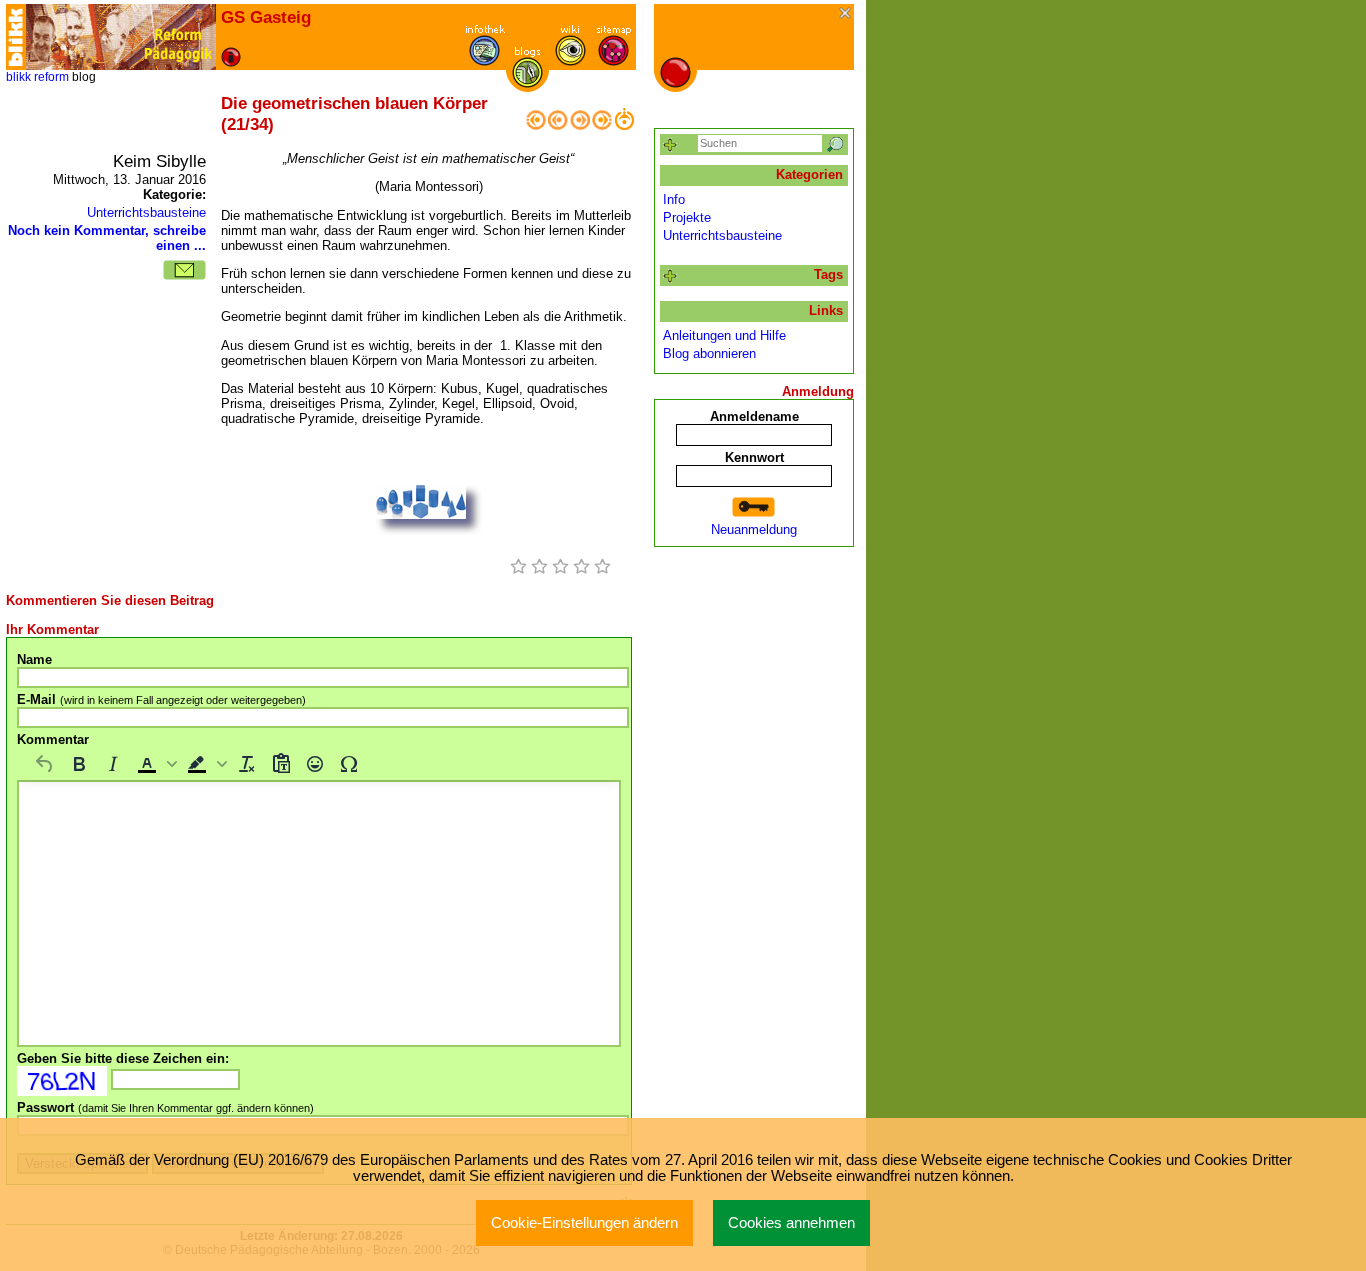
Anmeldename (754, 416)
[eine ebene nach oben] (624, 125)
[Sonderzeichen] (349, 764)
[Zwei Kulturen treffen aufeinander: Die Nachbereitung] (580, 125)
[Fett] (79, 764)
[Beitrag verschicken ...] (184, 270)
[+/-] (670, 276)
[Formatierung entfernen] (247, 764)
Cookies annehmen (791, 1223)
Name (34, 659)
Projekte (687, 217)
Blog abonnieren (709, 353)
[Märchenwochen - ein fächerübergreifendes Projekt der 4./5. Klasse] (536, 125)
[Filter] (670, 145)
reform (51, 77)
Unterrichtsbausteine (146, 212)
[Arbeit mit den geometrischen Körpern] (558, 125)
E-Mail (161, 699)
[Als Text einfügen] (281, 764)
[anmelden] (754, 507)
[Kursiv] (113, 764)
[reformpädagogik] (121, 37)
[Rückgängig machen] (45, 764)
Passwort (165, 1107)
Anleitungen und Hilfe (724, 335)
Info (674, 199)
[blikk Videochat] (16, 37)
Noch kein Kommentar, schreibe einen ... (107, 238)
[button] (155, 764)
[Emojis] (315, 764)
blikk (18, 77)
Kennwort (754, 457)
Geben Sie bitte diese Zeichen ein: (123, 1058)
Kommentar (53, 739)
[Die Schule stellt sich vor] (602, 125)
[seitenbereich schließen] (846, 14)
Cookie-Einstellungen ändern (584, 1223)
